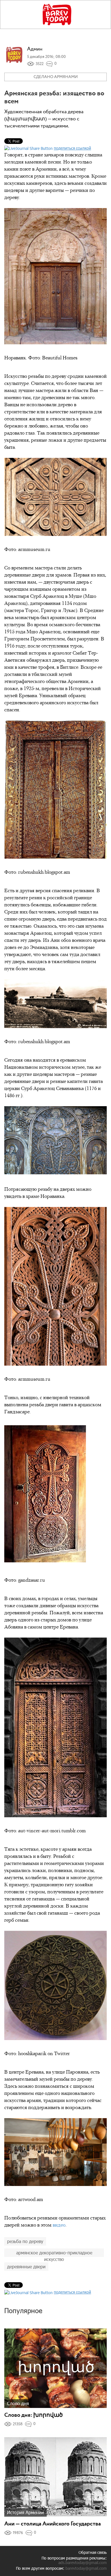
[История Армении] (55, 2477)
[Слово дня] (55, 2368)
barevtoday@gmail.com (86, 2568)
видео (59, 2225)
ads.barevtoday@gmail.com (83, 2563)
